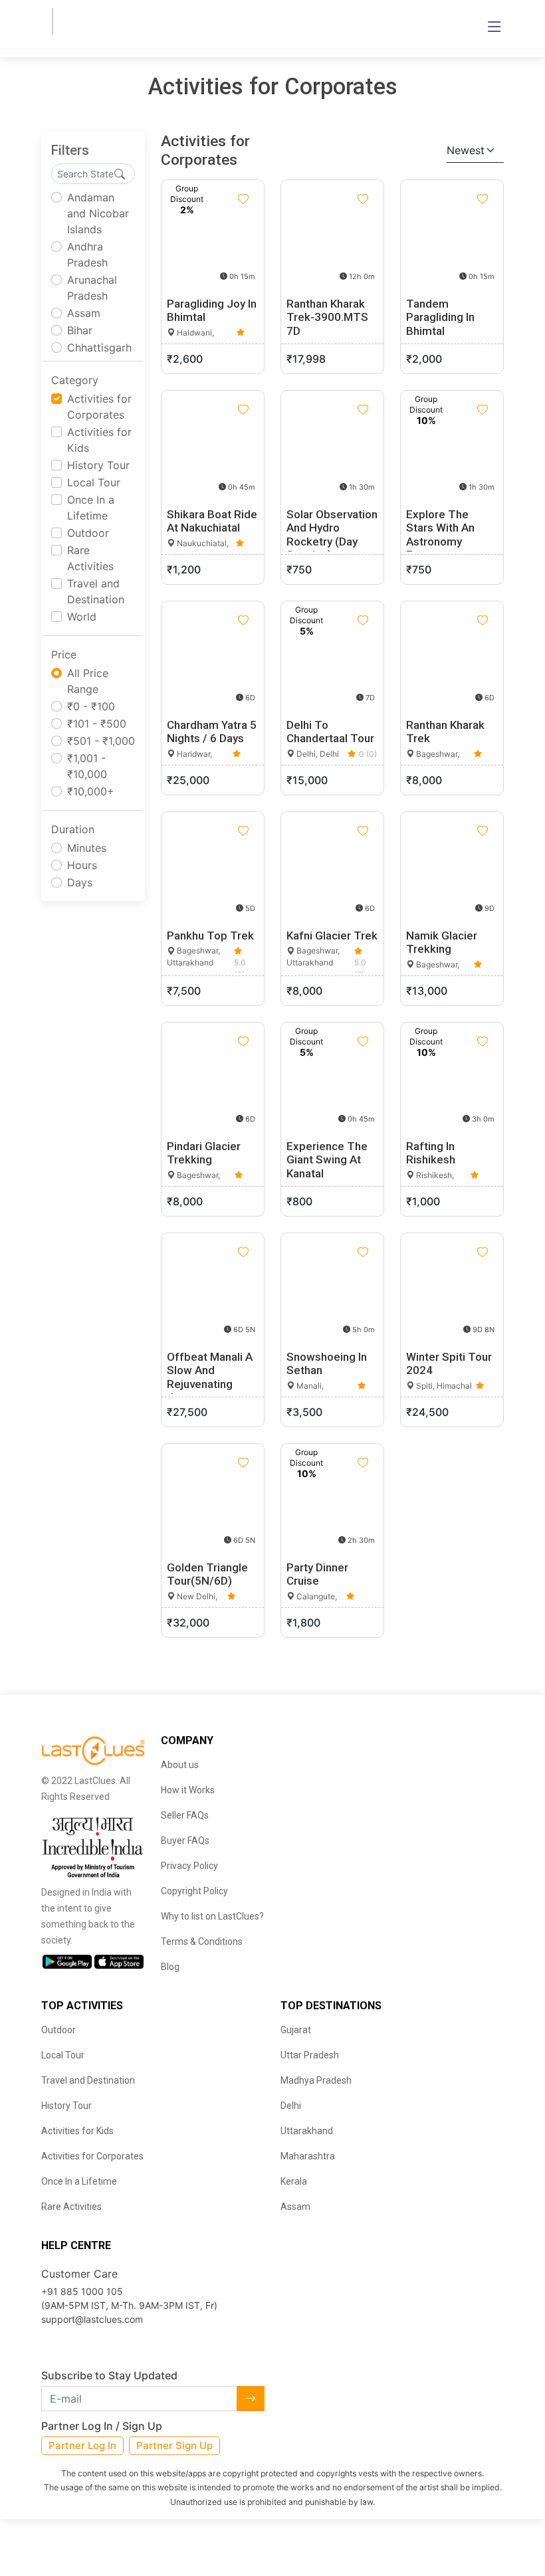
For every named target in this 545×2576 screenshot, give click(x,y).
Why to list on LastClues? (212, 1916)
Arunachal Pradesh (92, 288)
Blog (170, 1967)
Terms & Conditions (202, 1941)
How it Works (188, 1790)
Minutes (87, 848)
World (82, 617)
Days (80, 882)
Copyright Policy (194, 1891)
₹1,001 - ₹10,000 (87, 766)
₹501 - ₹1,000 (101, 741)
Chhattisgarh (99, 347)
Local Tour (94, 482)
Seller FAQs (185, 1815)
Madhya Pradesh (316, 2080)
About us (180, 1765)
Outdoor (88, 533)
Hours (82, 865)
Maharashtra (308, 2156)
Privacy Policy (189, 1866)
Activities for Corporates (99, 407)
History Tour (98, 465)
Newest (466, 150)
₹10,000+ (91, 791)
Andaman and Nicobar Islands (98, 213)
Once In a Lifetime (91, 508)
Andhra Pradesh (87, 254)
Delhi (291, 2106)
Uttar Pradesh (310, 2055)
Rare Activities (90, 558)
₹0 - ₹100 (91, 706)
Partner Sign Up (174, 2445)
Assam (84, 313)
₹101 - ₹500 (97, 724)
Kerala (294, 2181)
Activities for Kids (99, 440)
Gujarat (296, 2030)
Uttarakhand (307, 2131)
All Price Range (88, 681)
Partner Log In (82, 2445)
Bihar (80, 330)
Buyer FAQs (185, 1840)
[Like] (243, 199)
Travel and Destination (96, 591)
